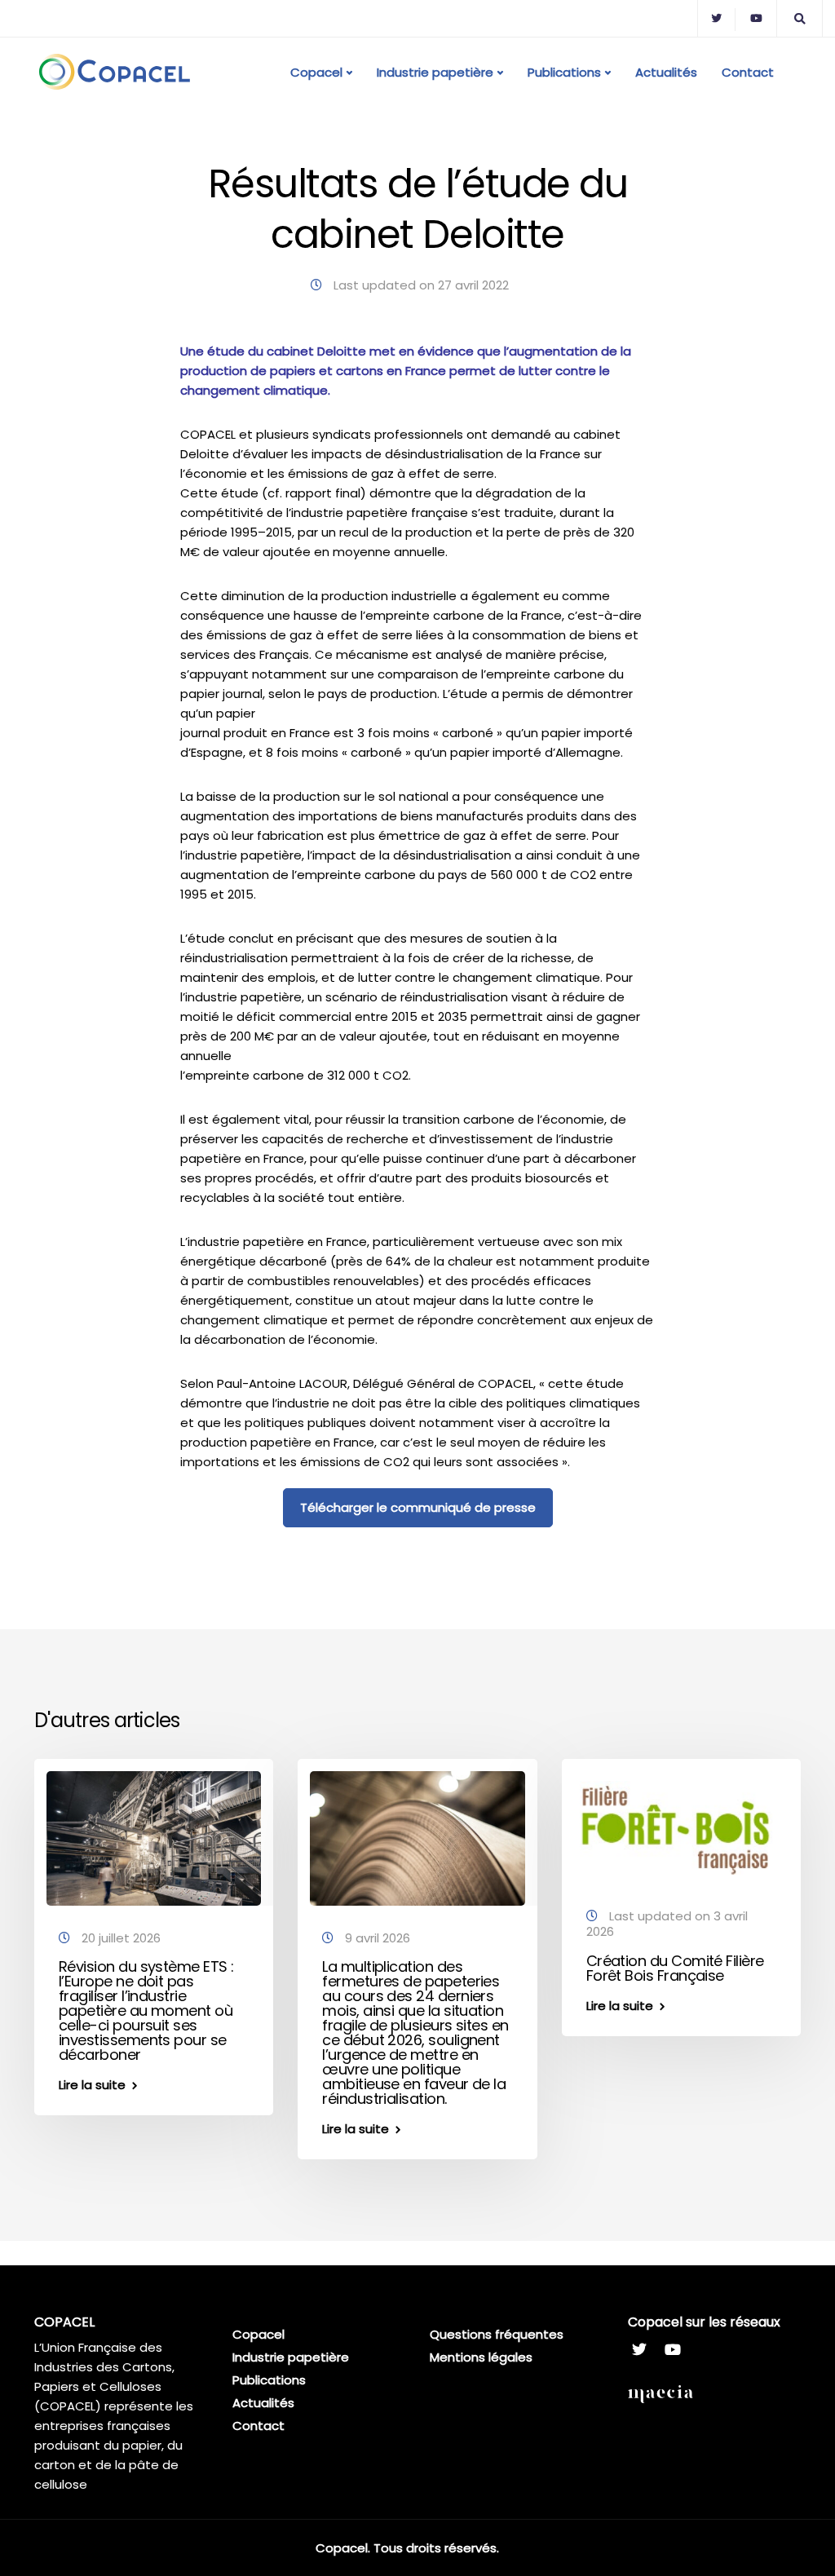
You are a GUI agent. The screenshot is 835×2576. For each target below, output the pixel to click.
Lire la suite (92, 2085)
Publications (564, 72)
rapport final (323, 493)
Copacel (316, 72)
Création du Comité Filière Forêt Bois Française (675, 1968)
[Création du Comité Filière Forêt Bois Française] (681, 1826)
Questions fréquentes (497, 2334)
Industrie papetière (435, 72)
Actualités (666, 72)
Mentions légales (481, 2357)
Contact (748, 72)
